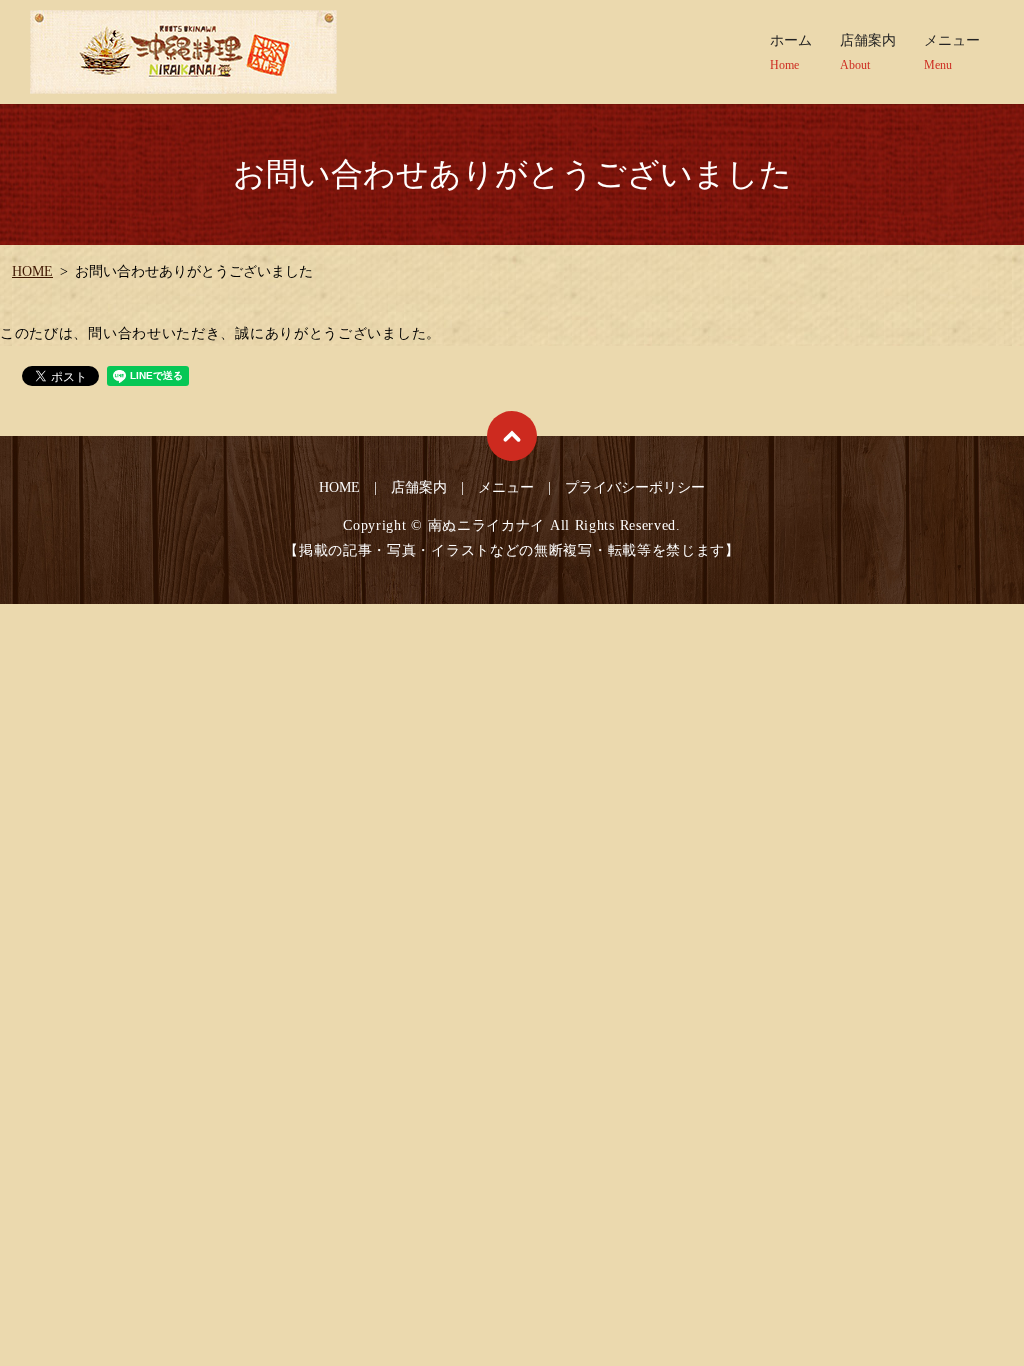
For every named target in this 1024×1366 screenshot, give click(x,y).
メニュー (952, 52)
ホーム (791, 52)
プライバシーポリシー (635, 487)
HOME (32, 271)
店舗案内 (868, 52)
